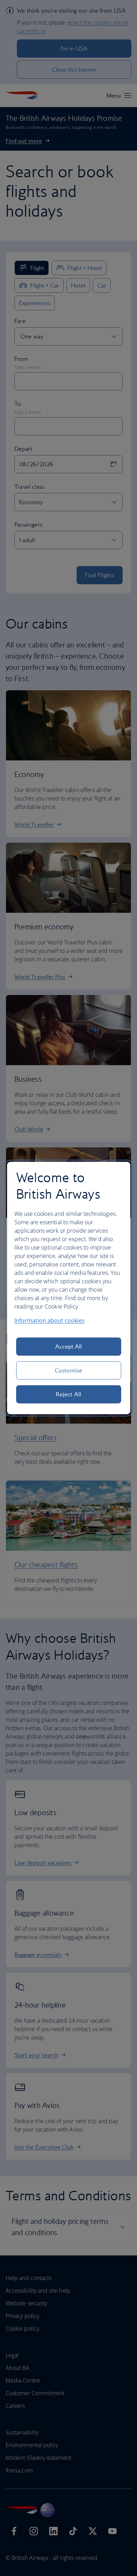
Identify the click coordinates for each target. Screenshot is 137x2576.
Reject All (68, 1394)
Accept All (69, 1346)
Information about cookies (50, 1320)
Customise (68, 1370)
